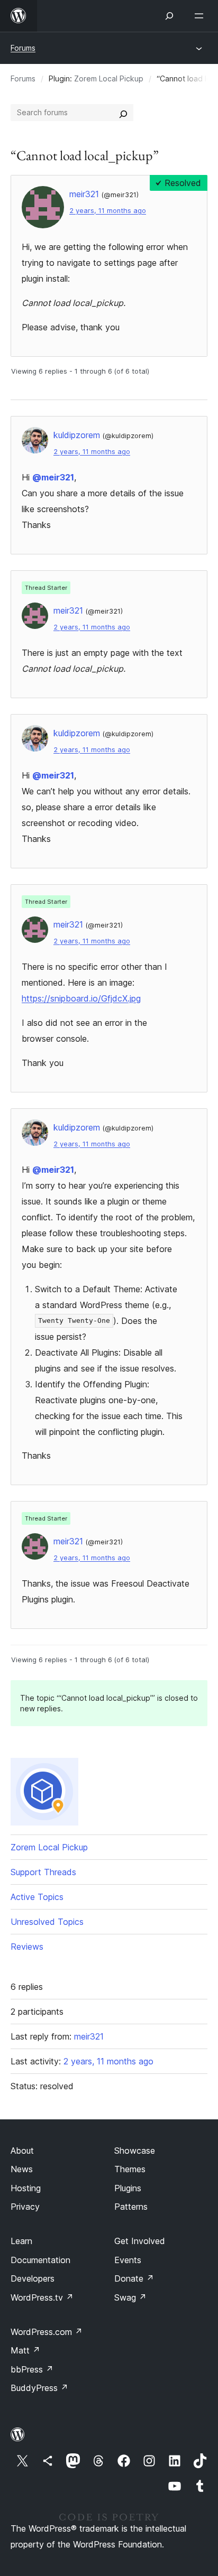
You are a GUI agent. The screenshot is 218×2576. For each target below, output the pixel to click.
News (22, 2169)
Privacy (25, 2207)
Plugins (128, 2188)
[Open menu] (201, 16)
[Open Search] (169, 16)
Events (128, 2260)
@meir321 (53, 477)
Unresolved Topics (47, 1922)
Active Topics (37, 1897)
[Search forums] (123, 113)
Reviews (27, 1947)
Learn (21, 2241)
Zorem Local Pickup (109, 78)
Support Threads (43, 1872)
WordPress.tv (42, 2297)
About (22, 2151)
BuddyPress (39, 2388)
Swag (130, 2297)
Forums (23, 48)
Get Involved (140, 2241)
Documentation (40, 2260)
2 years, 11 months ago (108, 211)
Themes (130, 2169)
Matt (25, 2350)
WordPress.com (47, 2332)
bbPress (32, 2369)
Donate (134, 2278)
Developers (33, 2278)
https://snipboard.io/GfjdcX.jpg (81, 998)
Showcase (135, 2151)
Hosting (26, 2188)
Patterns (131, 2207)
